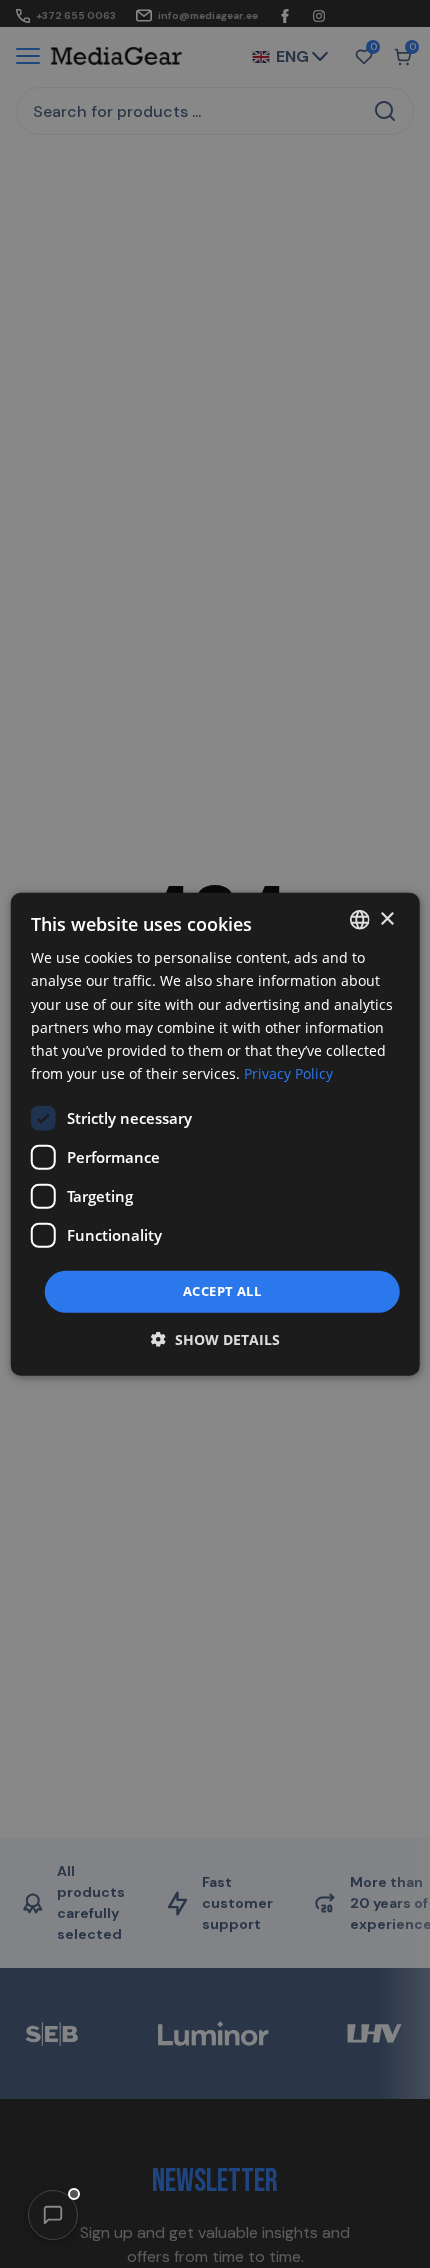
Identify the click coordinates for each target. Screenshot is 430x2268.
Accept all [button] (222, 1291)
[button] (53, 2215)
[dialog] (215, 1134)
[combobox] (359, 920)
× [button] (386, 918)
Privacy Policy (288, 1073)
